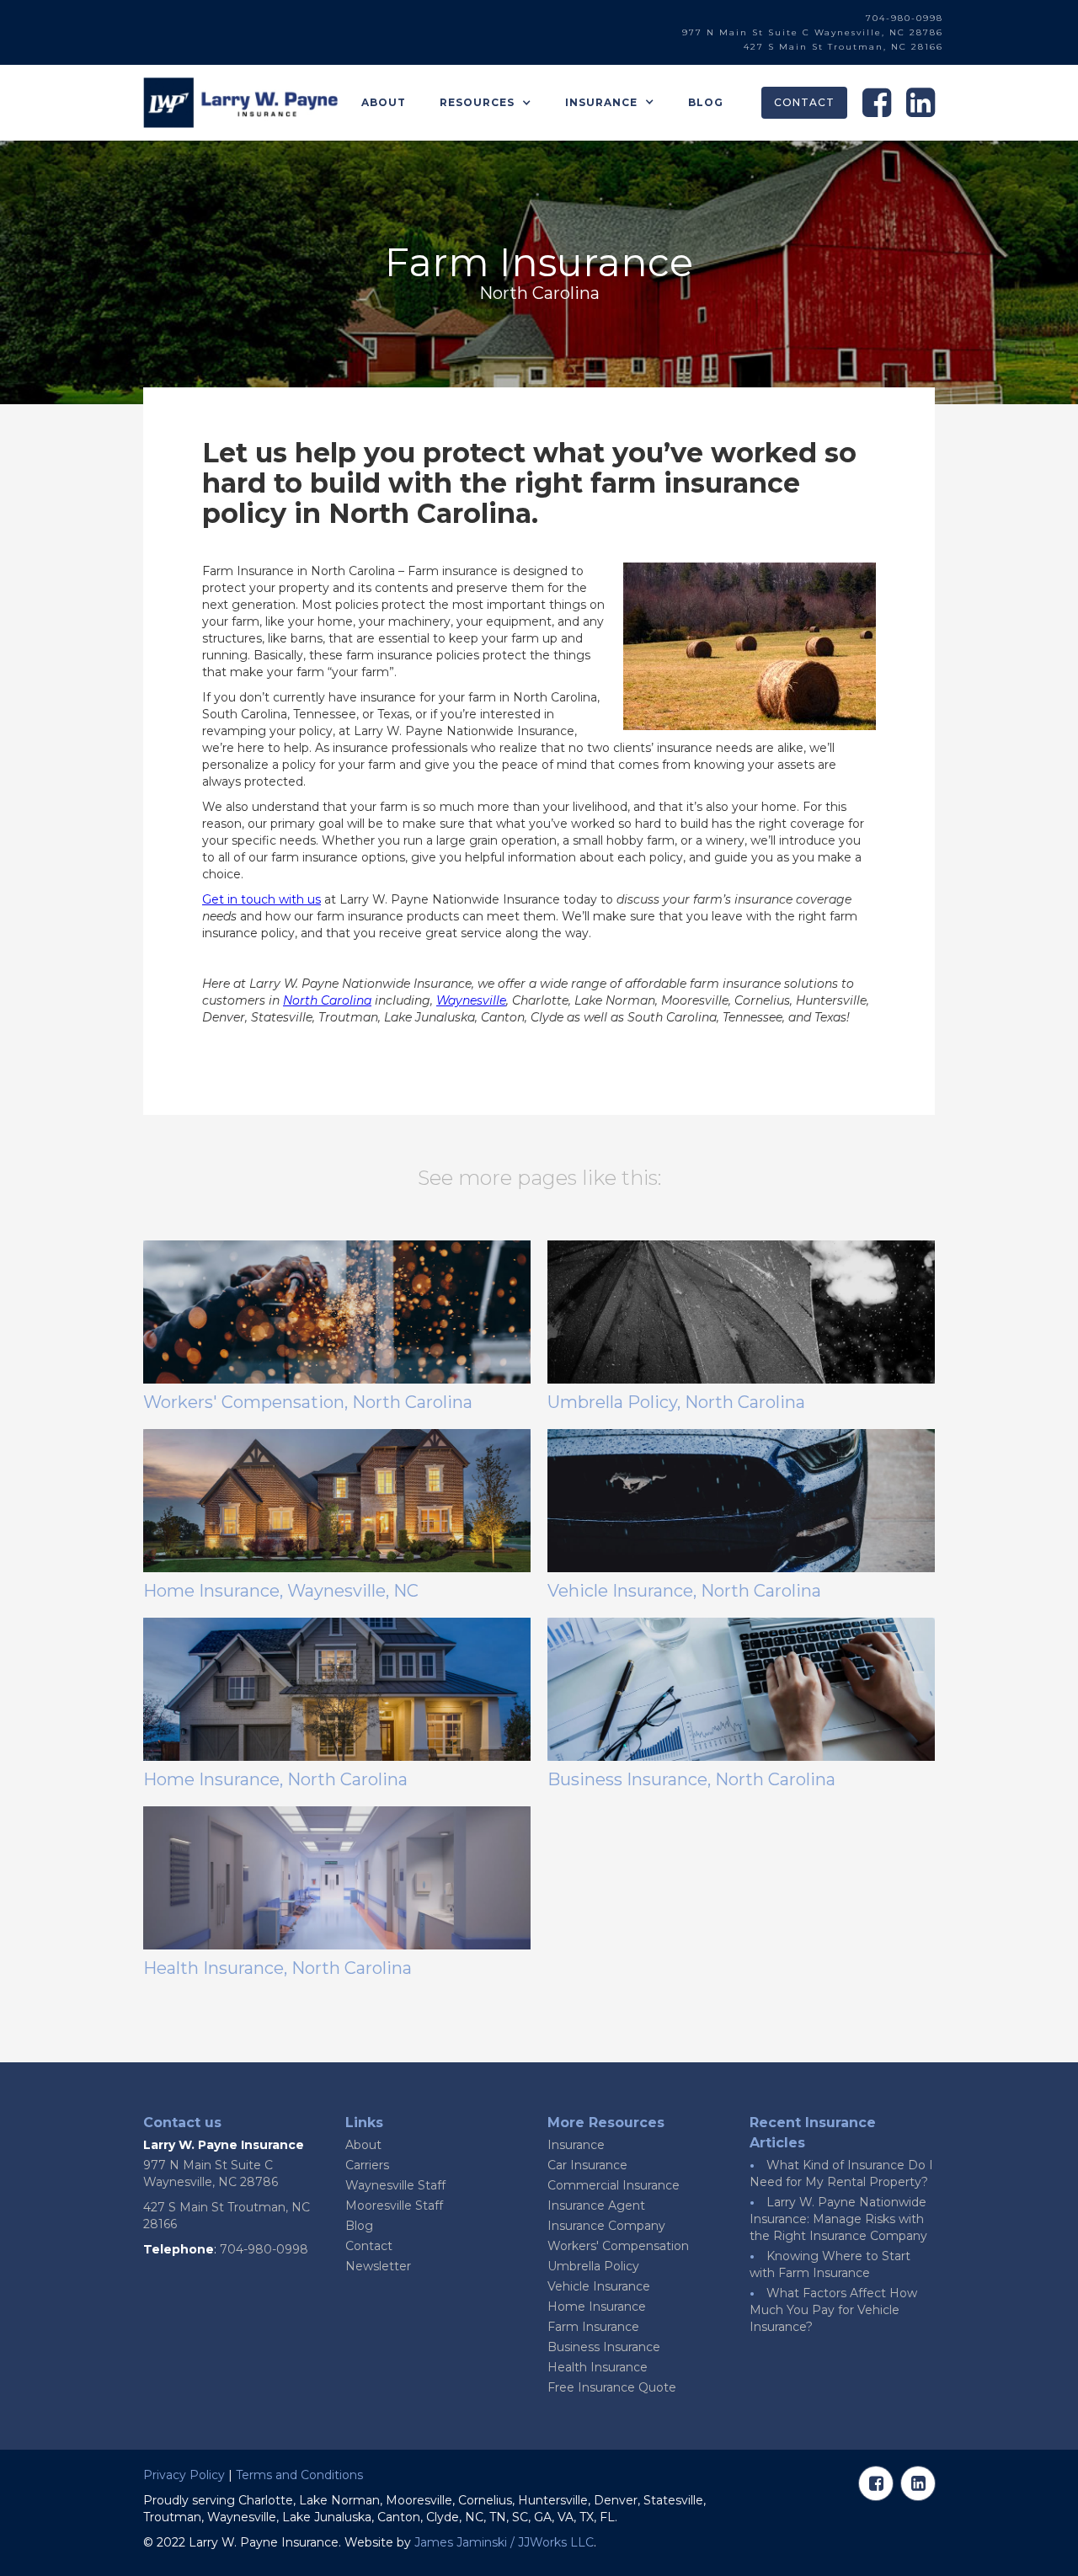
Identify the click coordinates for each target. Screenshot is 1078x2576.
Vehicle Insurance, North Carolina (684, 1591)
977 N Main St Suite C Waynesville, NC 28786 (813, 32)
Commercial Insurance (614, 2185)
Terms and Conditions (299, 2475)
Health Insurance (598, 2367)
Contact (804, 102)
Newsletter (378, 2266)
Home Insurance (597, 2307)
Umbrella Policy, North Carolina (676, 1402)
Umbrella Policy (593, 2266)
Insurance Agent (596, 2205)
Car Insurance (587, 2165)
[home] (240, 103)
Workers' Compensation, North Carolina (308, 1402)
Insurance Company (606, 2226)
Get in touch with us (261, 899)
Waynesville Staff (395, 2185)
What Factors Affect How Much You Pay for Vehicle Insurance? (833, 2310)
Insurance (576, 2145)
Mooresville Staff (394, 2205)
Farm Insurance (593, 2327)
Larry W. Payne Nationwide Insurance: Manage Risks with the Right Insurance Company (838, 2219)
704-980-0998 (905, 18)
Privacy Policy (184, 2475)
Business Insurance (604, 2347)
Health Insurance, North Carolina (278, 1968)
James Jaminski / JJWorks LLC (504, 2542)
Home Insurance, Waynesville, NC (281, 1591)
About (384, 102)
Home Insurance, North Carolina (275, 1779)
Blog (706, 102)
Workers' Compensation (618, 2246)
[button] (486, 103)
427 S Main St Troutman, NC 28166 (843, 47)
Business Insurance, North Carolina (691, 1779)
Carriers (367, 2165)
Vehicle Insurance (599, 2286)
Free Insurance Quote (612, 2387)
